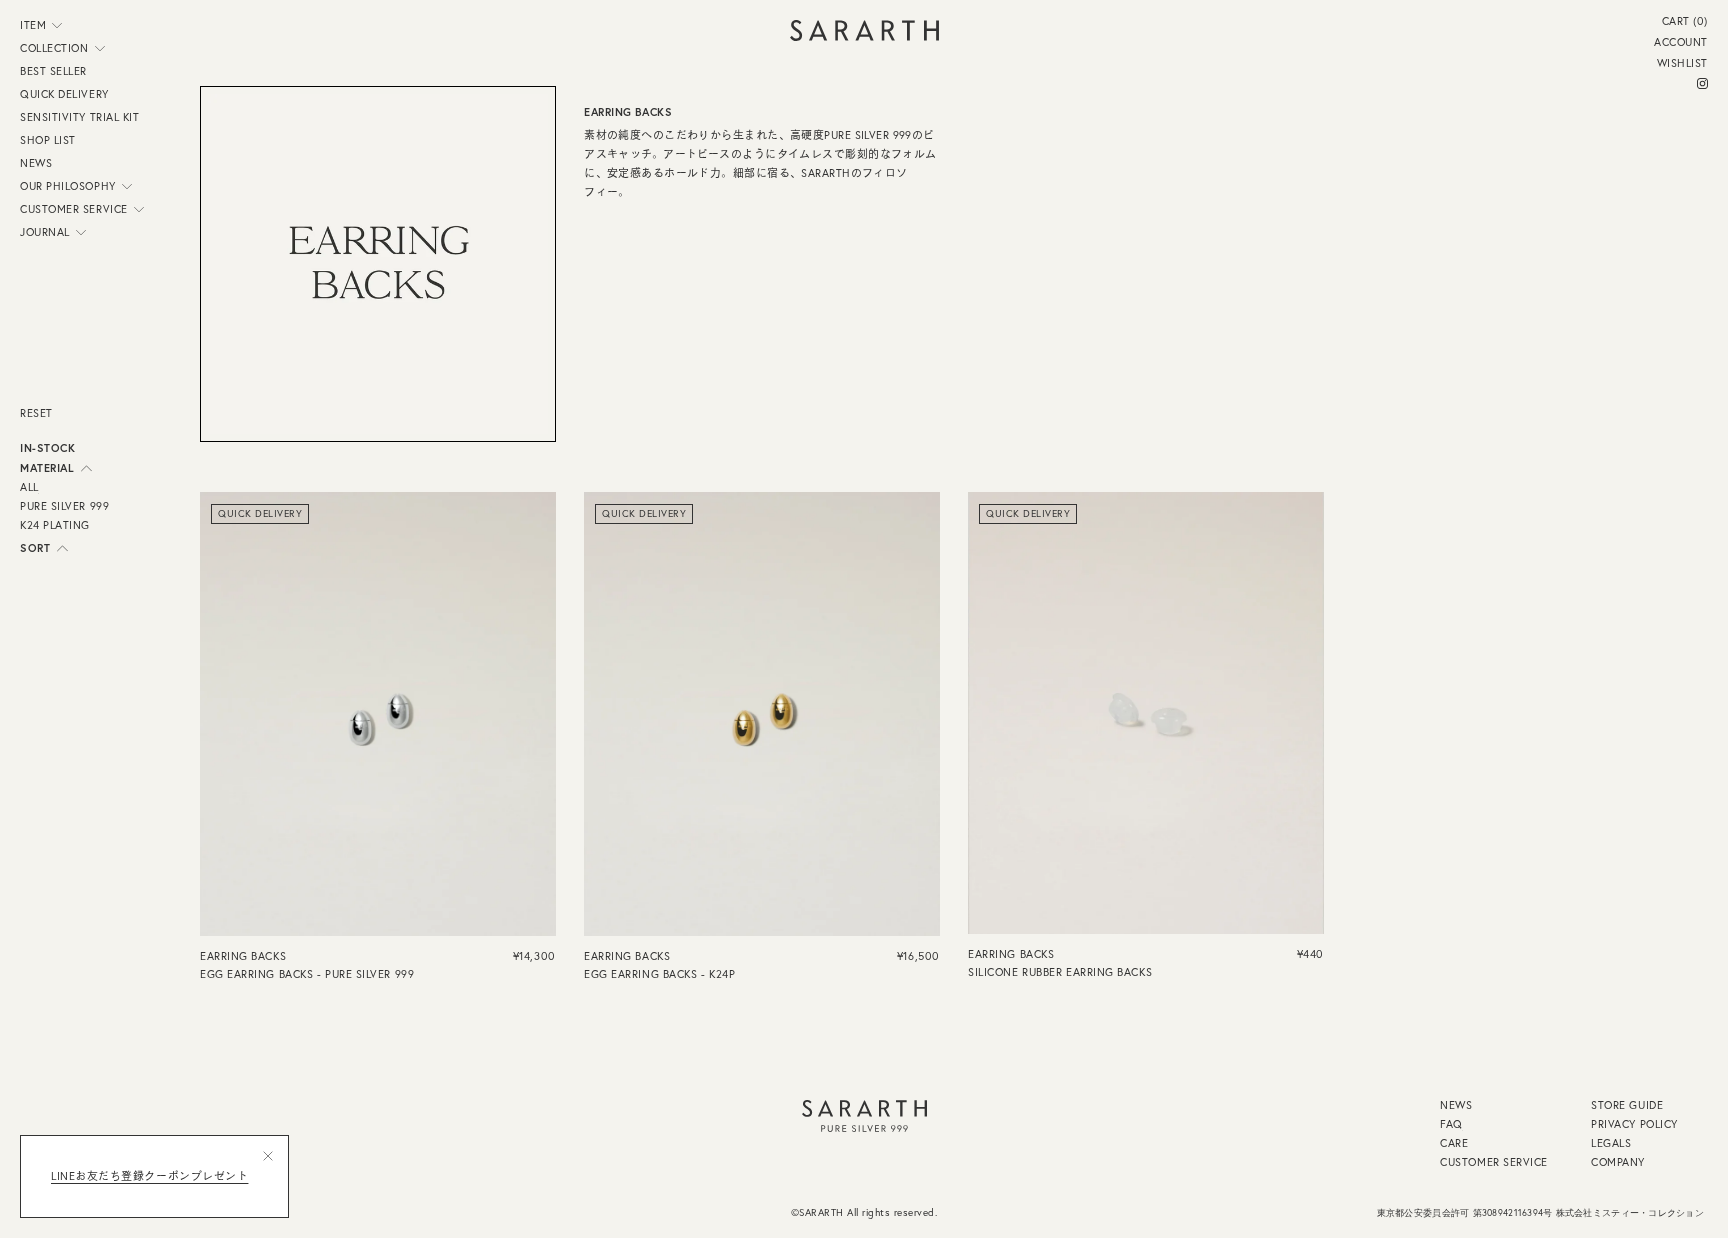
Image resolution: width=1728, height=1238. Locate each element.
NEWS (36, 163)
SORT (35, 548)
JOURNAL (45, 232)
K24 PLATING (55, 526)
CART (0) (1685, 22)
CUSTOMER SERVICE (74, 209)
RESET (36, 413)
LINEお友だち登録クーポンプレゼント (149, 1176)
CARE (1454, 1144)
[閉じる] (268, 1156)
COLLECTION (54, 48)
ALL (29, 488)
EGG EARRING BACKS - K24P (659, 974)
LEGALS (1611, 1144)
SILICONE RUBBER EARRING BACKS (1060, 972)
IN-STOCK (47, 448)
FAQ (1451, 1125)
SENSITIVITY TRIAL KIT (80, 117)
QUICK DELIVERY (64, 94)
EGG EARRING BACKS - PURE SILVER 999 (307, 974)
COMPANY (1618, 1163)
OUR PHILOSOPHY (68, 186)
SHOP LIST (48, 140)
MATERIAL (47, 468)
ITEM (33, 25)
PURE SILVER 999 (64, 507)
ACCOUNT (1681, 43)
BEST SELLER (53, 71)
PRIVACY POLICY (1634, 1125)
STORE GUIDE (1627, 1106)
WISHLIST (1682, 64)
